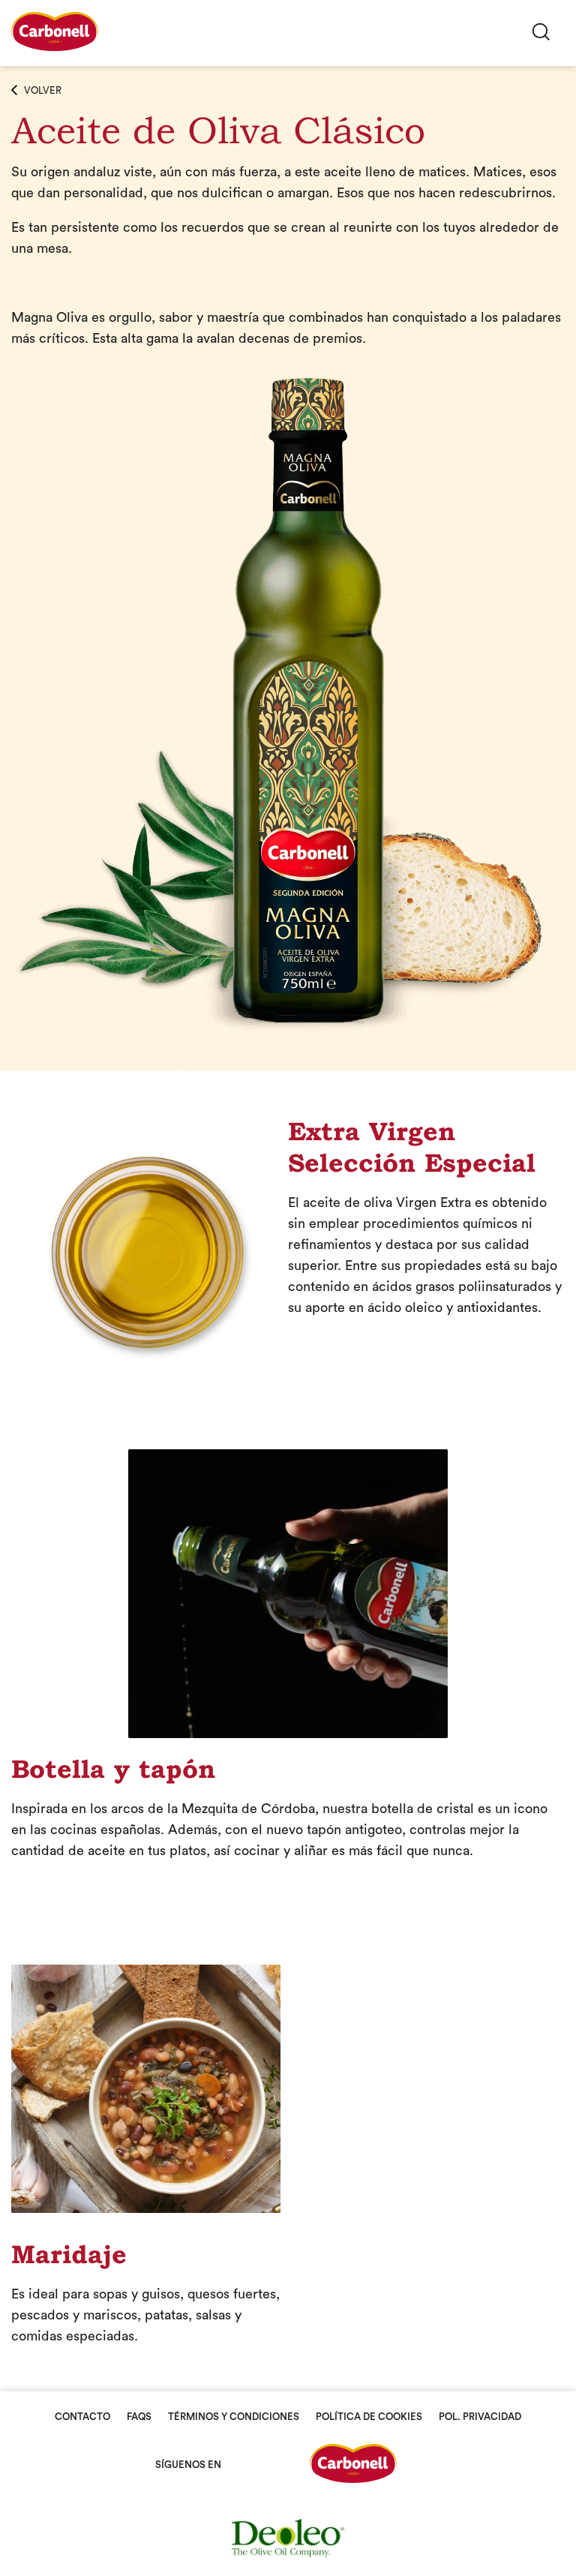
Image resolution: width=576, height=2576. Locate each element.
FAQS (139, 2417)
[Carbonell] (55, 47)
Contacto (82, 2417)
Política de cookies (369, 2417)
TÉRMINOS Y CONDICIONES (234, 2417)
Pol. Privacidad (480, 2417)
